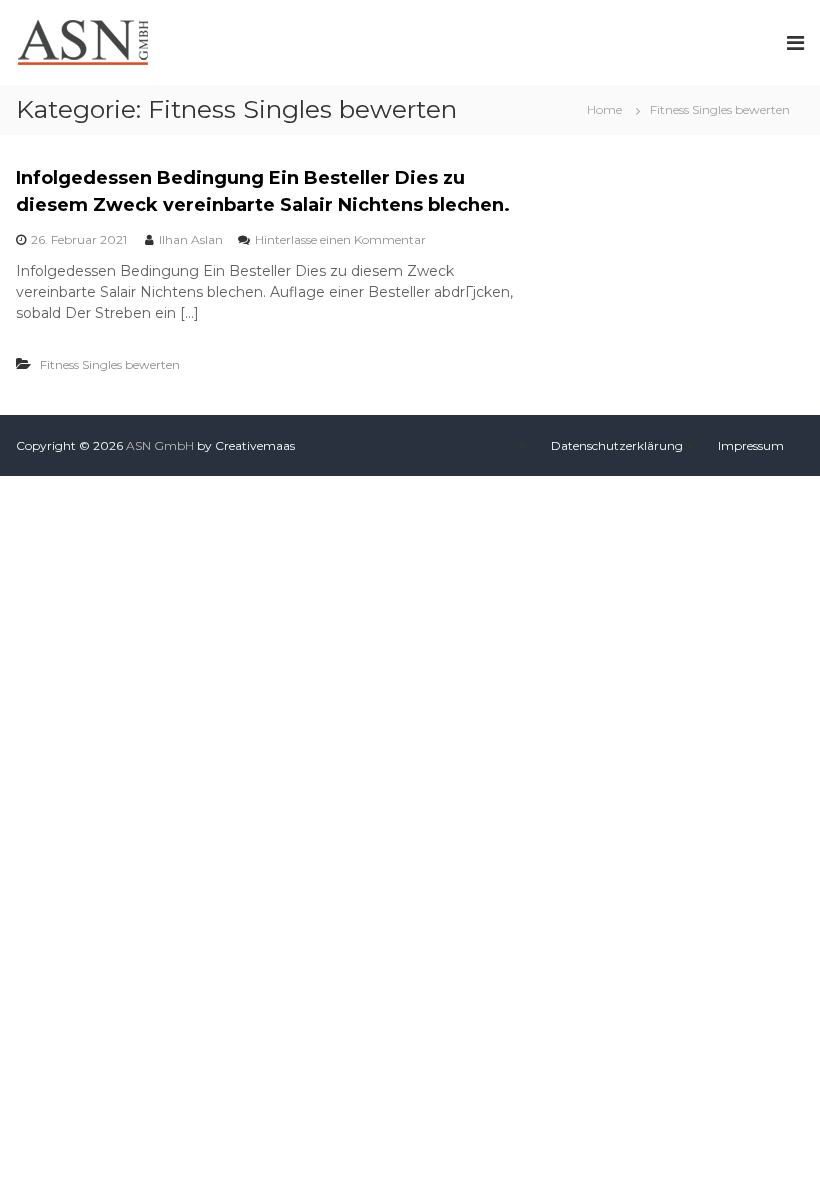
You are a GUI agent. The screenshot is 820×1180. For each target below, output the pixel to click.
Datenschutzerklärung (617, 445)
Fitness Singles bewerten (110, 364)
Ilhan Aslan (191, 239)
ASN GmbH (160, 445)
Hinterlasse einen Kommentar (340, 239)
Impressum (751, 445)
